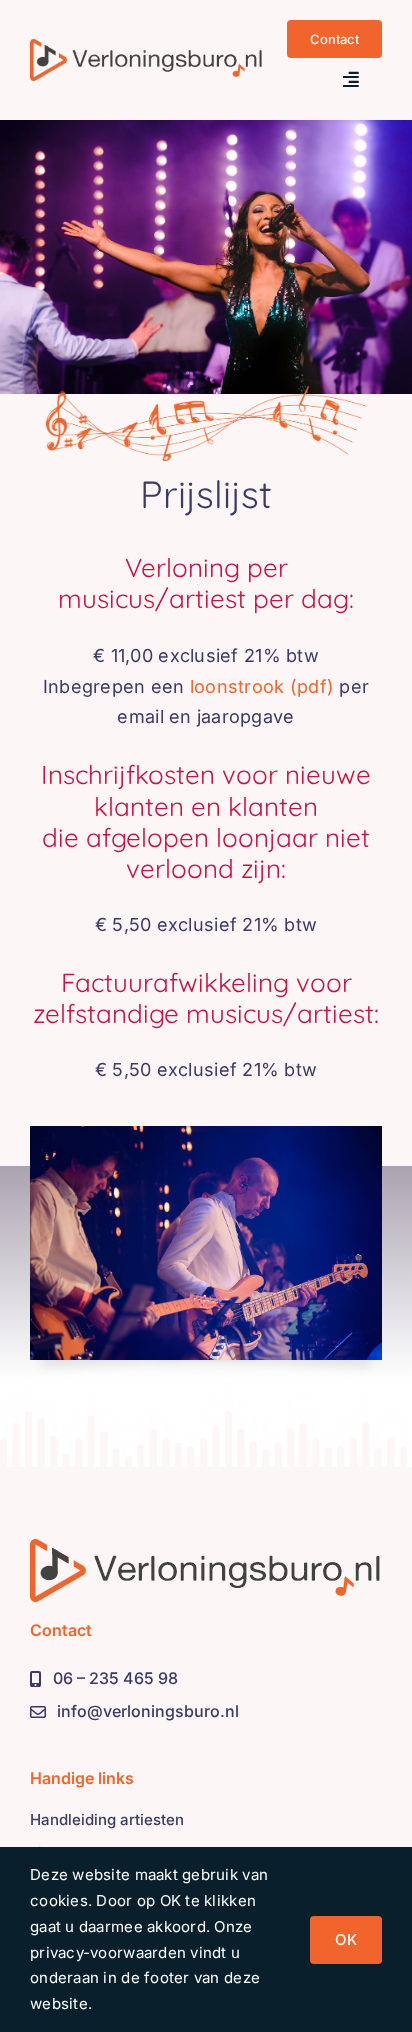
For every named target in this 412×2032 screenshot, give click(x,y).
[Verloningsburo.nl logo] (146, 47)
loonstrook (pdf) (262, 686)
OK (346, 1939)
